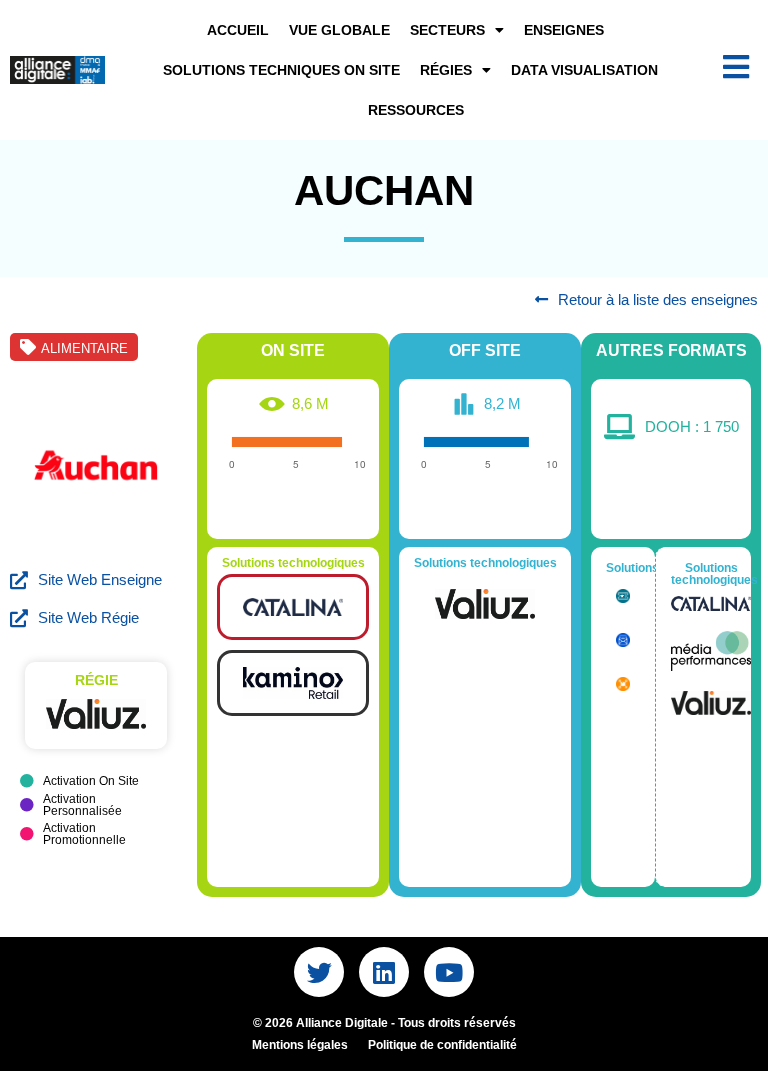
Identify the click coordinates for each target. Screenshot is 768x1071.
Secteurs (447, 30)
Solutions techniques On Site (281, 70)
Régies (446, 70)
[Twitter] (319, 972)
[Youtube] (449, 972)
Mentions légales (300, 1045)
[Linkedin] (384, 972)
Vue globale (339, 30)
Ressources (416, 110)
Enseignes (564, 30)
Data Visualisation (584, 70)
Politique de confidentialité (442, 1045)
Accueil (238, 30)
